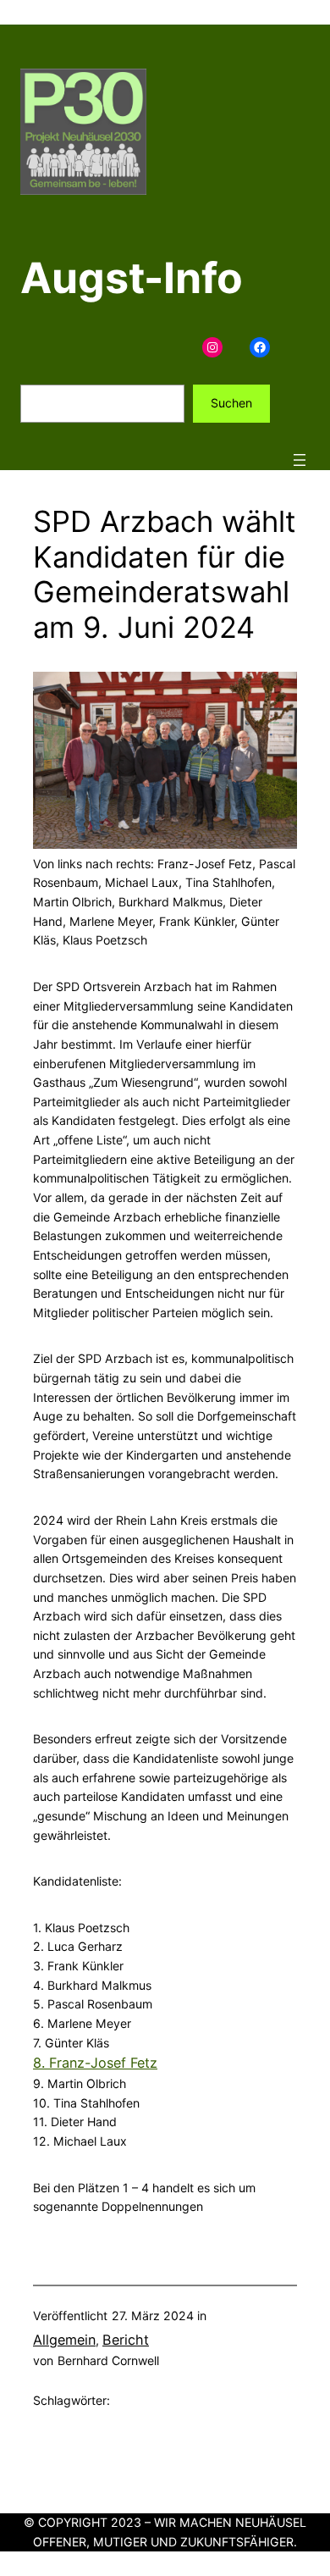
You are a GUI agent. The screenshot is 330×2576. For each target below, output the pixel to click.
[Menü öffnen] (300, 460)
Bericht (126, 2340)
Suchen (231, 403)
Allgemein (64, 2340)
